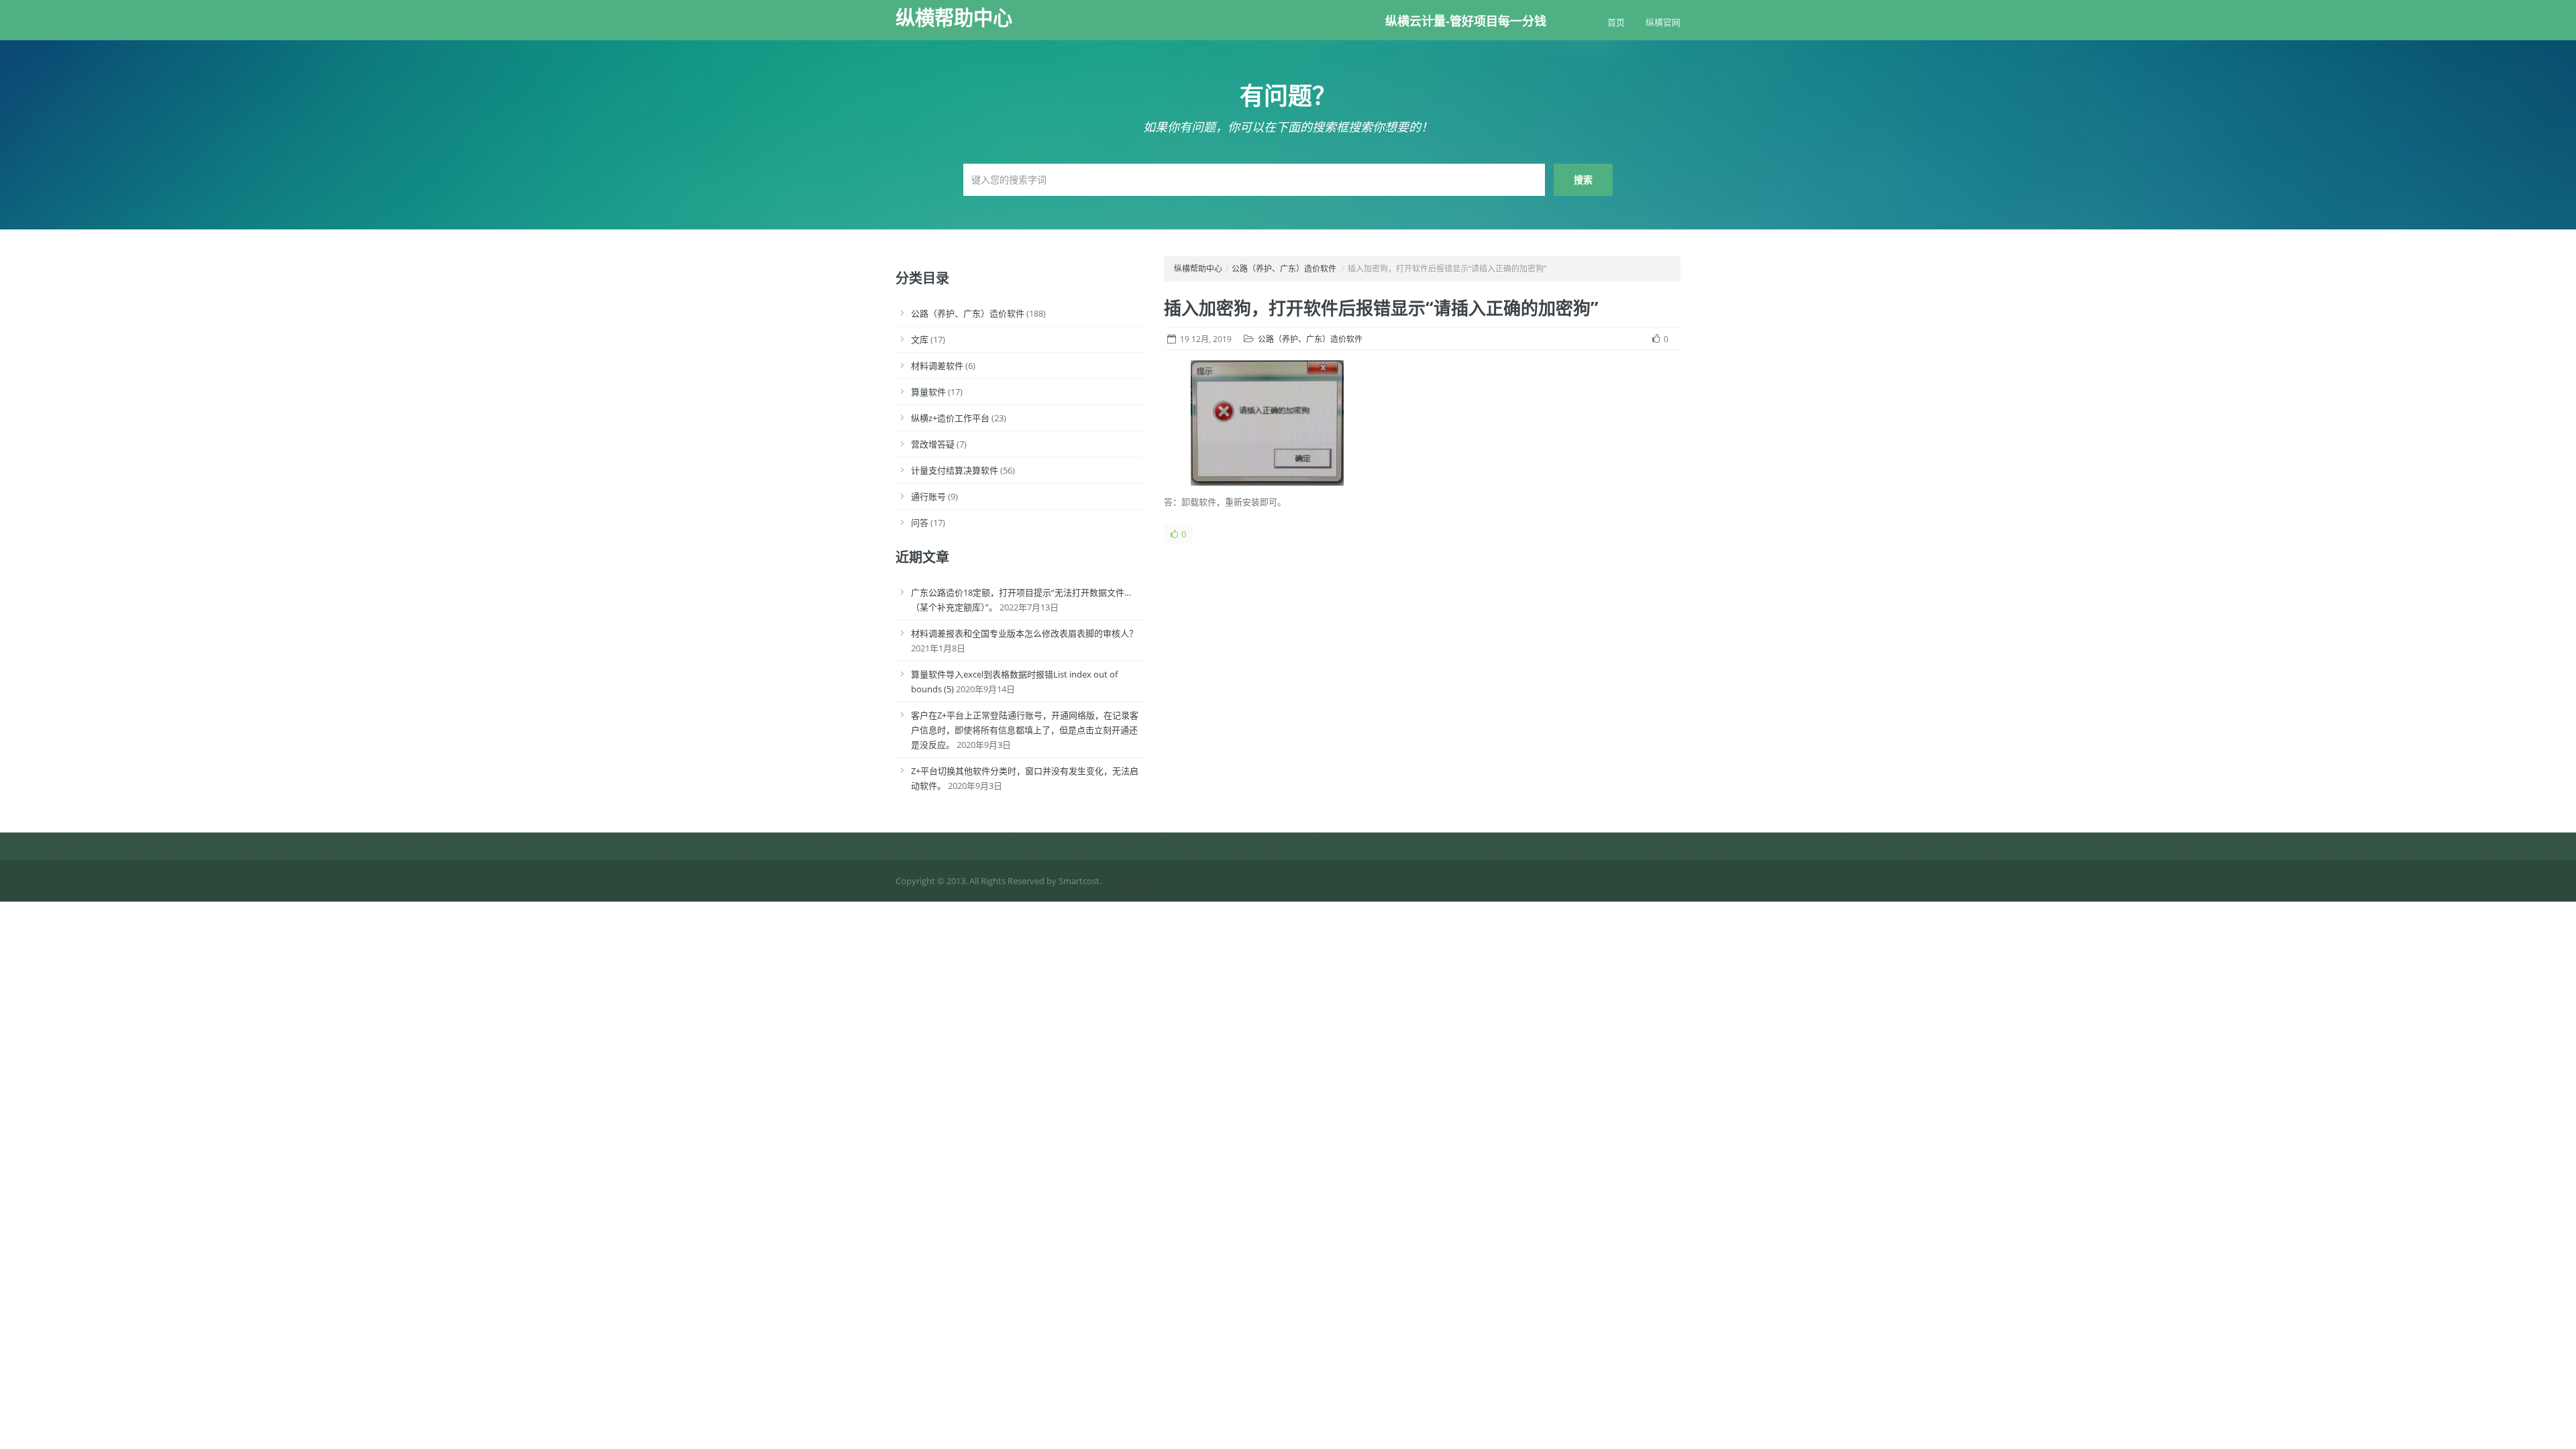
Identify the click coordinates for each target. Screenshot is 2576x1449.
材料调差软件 (937, 366)
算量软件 (928, 392)
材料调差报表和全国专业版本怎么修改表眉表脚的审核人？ (1024, 633)
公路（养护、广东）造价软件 (968, 313)
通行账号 (928, 496)
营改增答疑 (933, 444)
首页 (1616, 22)
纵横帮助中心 (954, 17)
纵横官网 (1663, 22)
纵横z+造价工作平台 (950, 418)
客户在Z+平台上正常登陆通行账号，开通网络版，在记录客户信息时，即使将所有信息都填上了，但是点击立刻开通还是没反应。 (1025, 730)
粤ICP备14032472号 (1142, 881)
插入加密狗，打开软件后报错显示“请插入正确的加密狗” (1381, 308)
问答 (920, 523)
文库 (920, 339)
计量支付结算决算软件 (955, 470)
